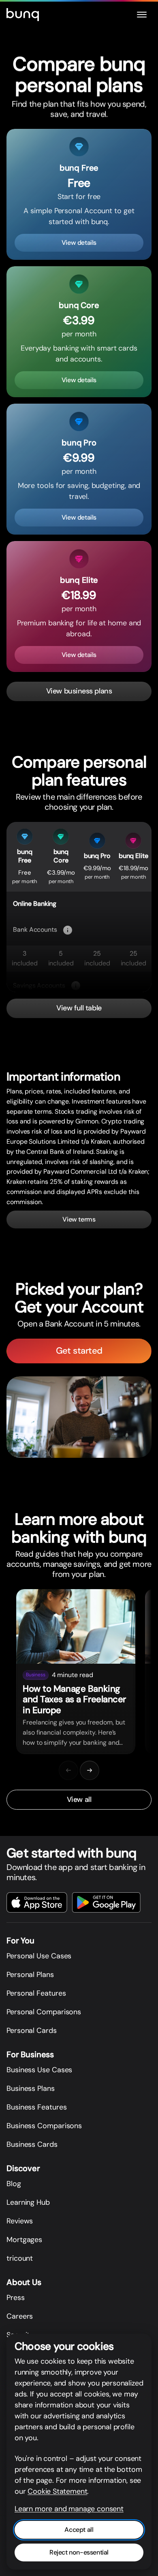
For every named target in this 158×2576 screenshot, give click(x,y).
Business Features (36, 2107)
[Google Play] (106, 1902)
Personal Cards (32, 2030)
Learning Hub (28, 2202)
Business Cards (32, 2144)
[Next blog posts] (90, 1770)
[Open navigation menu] (142, 15)
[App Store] (37, 1902)
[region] (79, 1672)
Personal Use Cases (39, 1956)
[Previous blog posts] (68, 1770)
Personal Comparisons (44, 2012)
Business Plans (31, 2088)
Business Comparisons (44, 2126)
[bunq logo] (23, 15)
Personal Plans (30, 1975)
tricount (20, 2258)
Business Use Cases (39, 2070)
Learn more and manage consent (69, 2509)
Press (16, 2298)
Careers (20, 2316)
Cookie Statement (57, 2491)
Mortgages (24, 2240)
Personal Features (36, 1993)
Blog (14, 2184)
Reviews (20, 2221)
